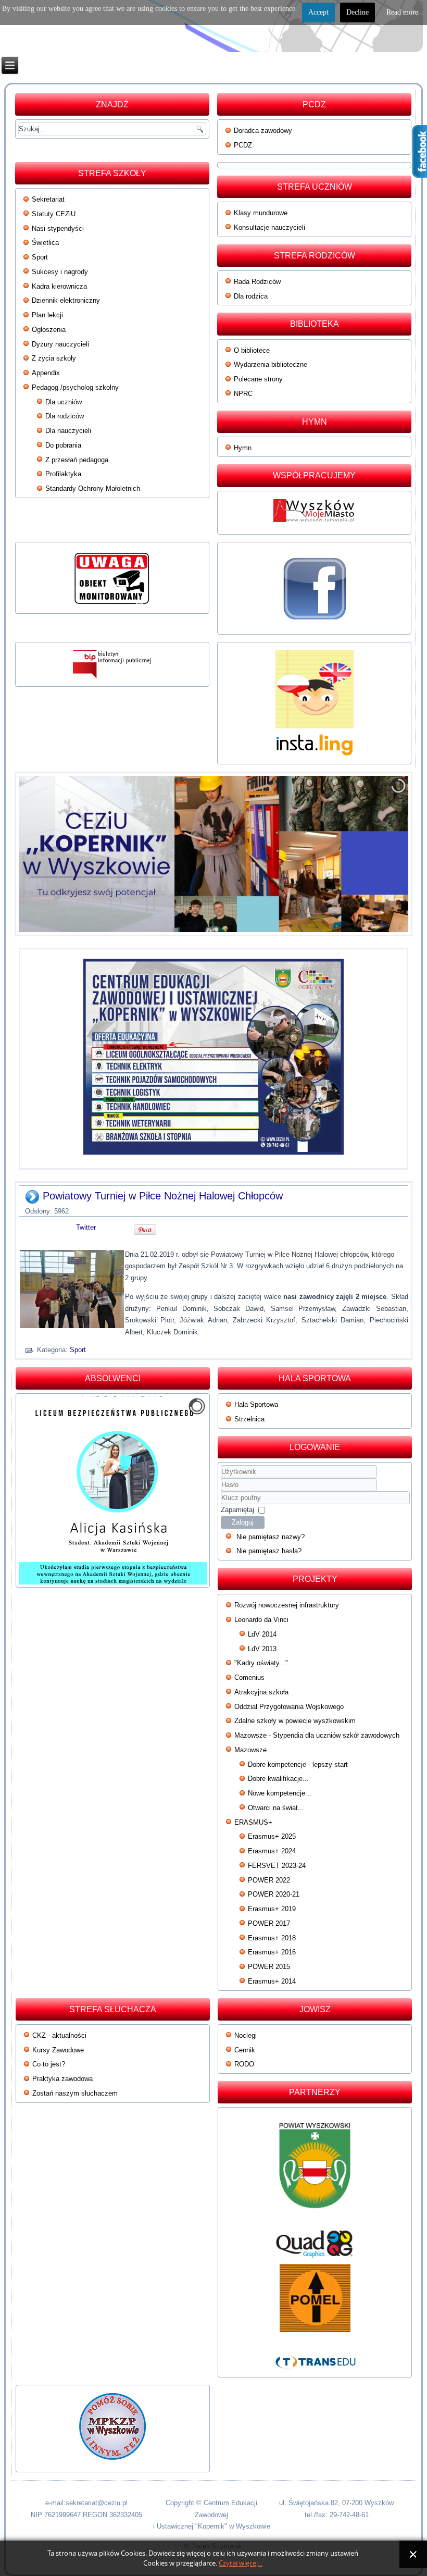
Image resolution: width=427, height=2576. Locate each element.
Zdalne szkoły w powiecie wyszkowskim (295, 1721)
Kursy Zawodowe (58, 2050)
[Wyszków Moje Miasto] (315, 525)
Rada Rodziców (257, 282)
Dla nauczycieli (68, 431)
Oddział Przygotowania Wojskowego (289, 1707)
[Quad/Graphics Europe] (315, 2244)
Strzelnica (249, 1419)
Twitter (86, 1227)
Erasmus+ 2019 (272, 1909)
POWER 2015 (269, 1967)
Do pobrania (63, 445)
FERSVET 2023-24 (277, 1866)
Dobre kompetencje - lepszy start (298, 1764)
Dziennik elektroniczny (66, 300)
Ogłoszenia (49, 330)
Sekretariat (48, 199)
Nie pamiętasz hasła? (269, 1551)
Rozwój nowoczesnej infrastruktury (287, 1605)
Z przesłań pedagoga (77, 460)
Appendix (46, 373)
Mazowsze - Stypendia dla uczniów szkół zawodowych (317, 1735)
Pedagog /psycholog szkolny (75, 387)
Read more (402, 12)
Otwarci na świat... (276, 1808)
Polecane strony (258, 379)
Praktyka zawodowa (62, 2079)
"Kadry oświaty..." (261, 1663)
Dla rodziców (65, 416)
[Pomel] (315, 2298)
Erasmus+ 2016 (272, 1952)
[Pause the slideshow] (376, 854)
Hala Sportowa (256, 1404)
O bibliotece (252, 350)
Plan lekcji (47, 315)
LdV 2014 (262, 1634)
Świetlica (45, 243)
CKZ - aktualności (59, 2035)
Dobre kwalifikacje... (278, 1779)
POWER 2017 (269, 1923)
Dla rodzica (251, 296)
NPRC (243, 394)
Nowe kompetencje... (280, 1793)
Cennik (245, 2050)
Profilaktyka (63, 474)
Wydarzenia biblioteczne (271, 364)
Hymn (243, 448)
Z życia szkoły (54, 358)
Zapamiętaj (237, 1510)
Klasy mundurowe (261, 213)
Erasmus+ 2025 (272, 1836)
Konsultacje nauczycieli (269, 227)
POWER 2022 (269, 1880)
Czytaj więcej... (241, 2563)
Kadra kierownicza (59, 286)
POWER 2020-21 (274, 1894)
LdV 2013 (262, 1649)
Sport (40, 257)
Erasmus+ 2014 (272, 1981)
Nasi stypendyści (58, 228)
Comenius (249, 1677)
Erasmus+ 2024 (272, 1851)
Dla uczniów (64, 402)
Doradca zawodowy (263, 131)
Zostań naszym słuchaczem (75, 2093)
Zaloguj (243, 1522)
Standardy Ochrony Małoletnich (93, 488)
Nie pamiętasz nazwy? (271, 1537)
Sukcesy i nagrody (60, 272)
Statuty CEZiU (54, 214)
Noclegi (246, 2035)
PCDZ (243, 145)
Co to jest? (49, 2064)
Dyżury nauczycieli (60, 344)
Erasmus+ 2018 (272, 1938)
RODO (244, 2064)
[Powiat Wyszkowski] (315, 2170)
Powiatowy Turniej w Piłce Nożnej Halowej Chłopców (163, 1196)
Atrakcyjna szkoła (261, 1692)
